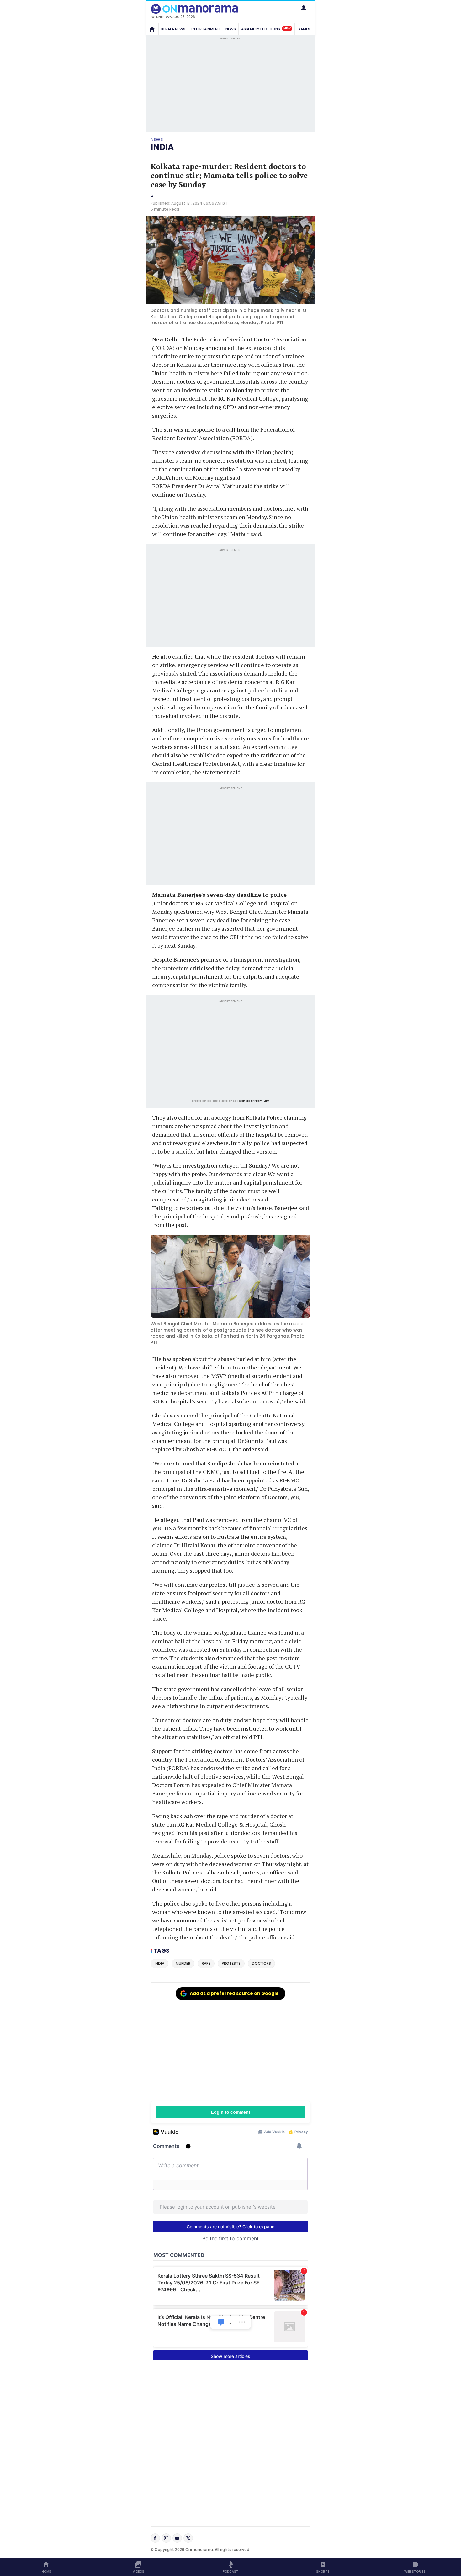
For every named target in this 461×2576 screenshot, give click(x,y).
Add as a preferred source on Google (234, 1993)
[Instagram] (166, 2538)
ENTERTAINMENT (205, 29)
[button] (304, 8)
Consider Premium (254, 1101)
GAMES (304, 29)
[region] (230, 1050)
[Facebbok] (155, 2538)
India (162, 147)
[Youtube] (177, 2538)
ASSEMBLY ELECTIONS (266, 29)
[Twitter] (188, 2538)
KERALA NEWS (173, 29)
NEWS (231, 29)
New (287, 29)
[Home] (152, 29)
